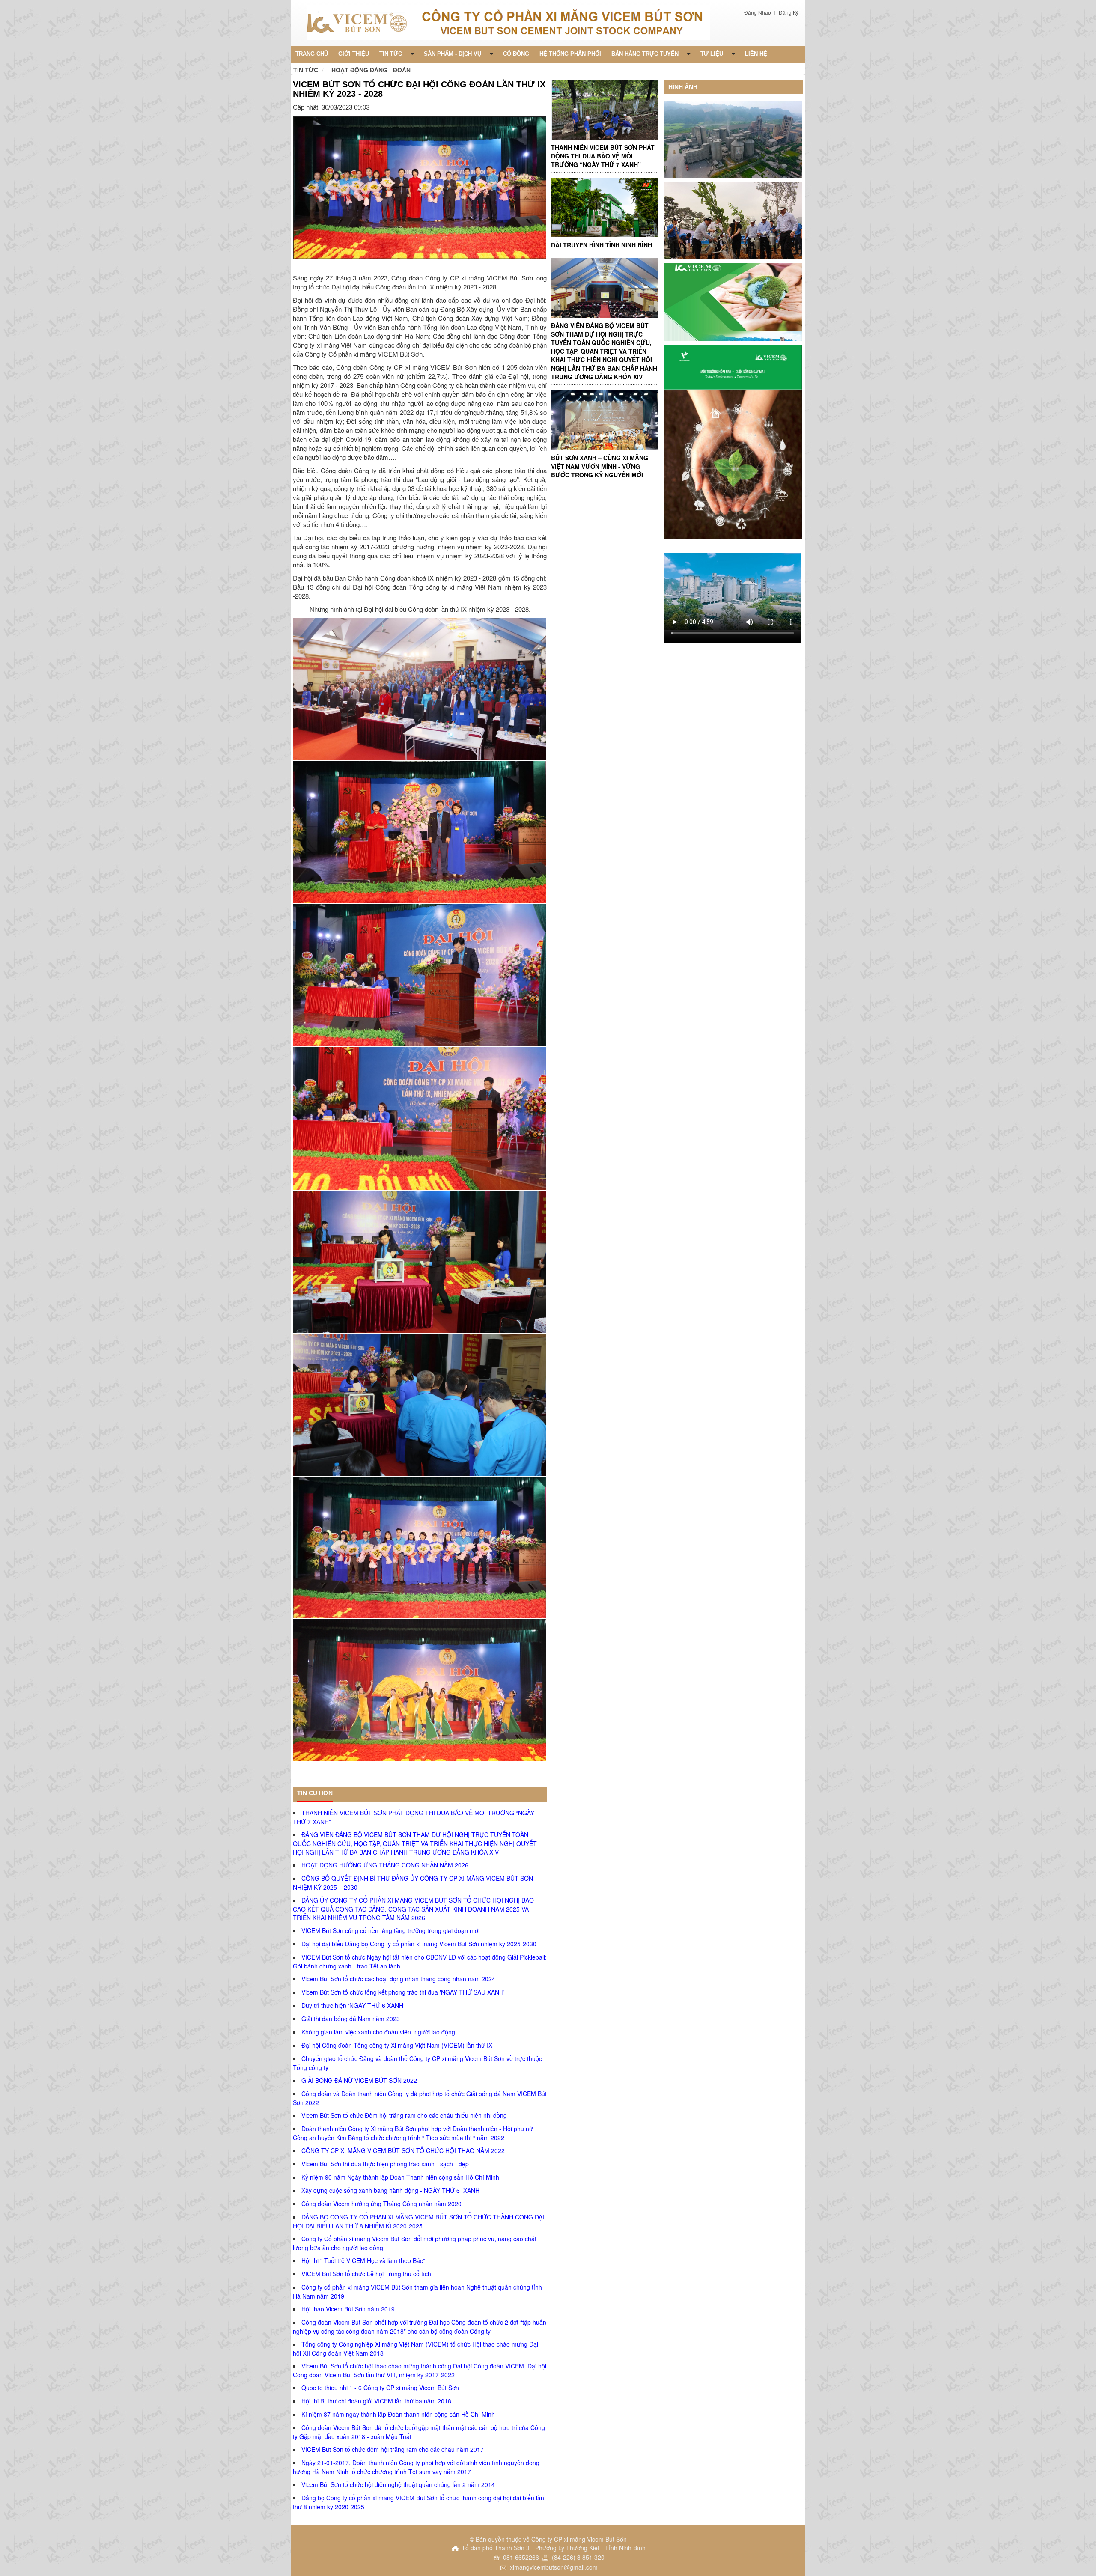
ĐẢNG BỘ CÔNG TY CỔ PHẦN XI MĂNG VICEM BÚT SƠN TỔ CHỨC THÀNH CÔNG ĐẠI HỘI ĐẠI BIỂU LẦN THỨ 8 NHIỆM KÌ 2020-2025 (418, 2221)
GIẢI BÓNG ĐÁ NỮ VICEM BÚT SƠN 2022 (359, 2080)
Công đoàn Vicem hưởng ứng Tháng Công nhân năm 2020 (381, 2204)
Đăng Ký (789, 12)
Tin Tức (391, 54)
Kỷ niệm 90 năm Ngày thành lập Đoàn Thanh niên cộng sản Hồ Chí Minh (400, 2177)
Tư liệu (712, 54)
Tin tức (306, 70)
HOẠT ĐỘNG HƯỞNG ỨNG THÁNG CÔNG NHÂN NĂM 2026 (385, 1865)
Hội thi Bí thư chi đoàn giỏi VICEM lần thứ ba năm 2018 (376, 2401)
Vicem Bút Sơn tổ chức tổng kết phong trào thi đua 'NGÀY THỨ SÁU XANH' (403, 1992)
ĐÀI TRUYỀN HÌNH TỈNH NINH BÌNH (602, 245)
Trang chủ (312, 54)
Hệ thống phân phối (570, 54)
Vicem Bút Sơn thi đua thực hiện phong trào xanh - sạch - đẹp (385, 2164)
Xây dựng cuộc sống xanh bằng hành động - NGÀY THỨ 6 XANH (390, 2190)
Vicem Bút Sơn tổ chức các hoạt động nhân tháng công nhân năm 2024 (398, 1979)
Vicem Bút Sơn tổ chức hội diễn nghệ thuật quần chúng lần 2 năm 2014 (398, 2484)
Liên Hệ (756, 54)
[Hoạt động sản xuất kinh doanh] (733, 441)
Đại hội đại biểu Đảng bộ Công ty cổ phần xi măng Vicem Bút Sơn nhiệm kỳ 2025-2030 (419, 1944)
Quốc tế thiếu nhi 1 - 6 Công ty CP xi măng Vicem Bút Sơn (380, 2388)
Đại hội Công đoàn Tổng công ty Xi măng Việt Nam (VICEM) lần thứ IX (397, 2045)
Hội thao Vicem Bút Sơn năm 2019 (348, 2309)
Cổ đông (516, 54)
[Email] (543, 265)
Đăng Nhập (758, 12)
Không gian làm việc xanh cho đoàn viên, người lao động (378, 2032)
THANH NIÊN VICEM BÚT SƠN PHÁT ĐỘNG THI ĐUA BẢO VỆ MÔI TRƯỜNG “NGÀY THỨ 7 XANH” (603, 156)
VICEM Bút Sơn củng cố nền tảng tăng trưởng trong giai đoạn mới (390, 1930)
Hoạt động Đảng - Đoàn (371, 70)
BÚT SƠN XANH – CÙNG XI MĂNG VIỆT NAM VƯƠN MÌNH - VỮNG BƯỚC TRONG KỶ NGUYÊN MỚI (600, 466)
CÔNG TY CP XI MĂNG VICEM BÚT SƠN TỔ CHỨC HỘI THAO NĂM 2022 (403, 2150)
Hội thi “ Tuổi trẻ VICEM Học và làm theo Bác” (363, 2260)
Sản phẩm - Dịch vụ (453, 54)
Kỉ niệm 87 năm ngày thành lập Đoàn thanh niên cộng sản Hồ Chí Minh (398, 2414)
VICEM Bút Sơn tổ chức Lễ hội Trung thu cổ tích (366, 2274)
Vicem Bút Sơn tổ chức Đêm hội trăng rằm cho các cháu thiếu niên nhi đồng (404, 2115)
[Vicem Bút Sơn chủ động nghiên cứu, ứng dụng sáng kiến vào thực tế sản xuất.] (604, 207)
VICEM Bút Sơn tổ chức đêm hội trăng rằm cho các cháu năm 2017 (393, 2449)
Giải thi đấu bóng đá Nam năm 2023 (351, 2019)
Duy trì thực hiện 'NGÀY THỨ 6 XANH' (353, 2005)
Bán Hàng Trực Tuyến (645, 54)
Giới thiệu (354, 54)
